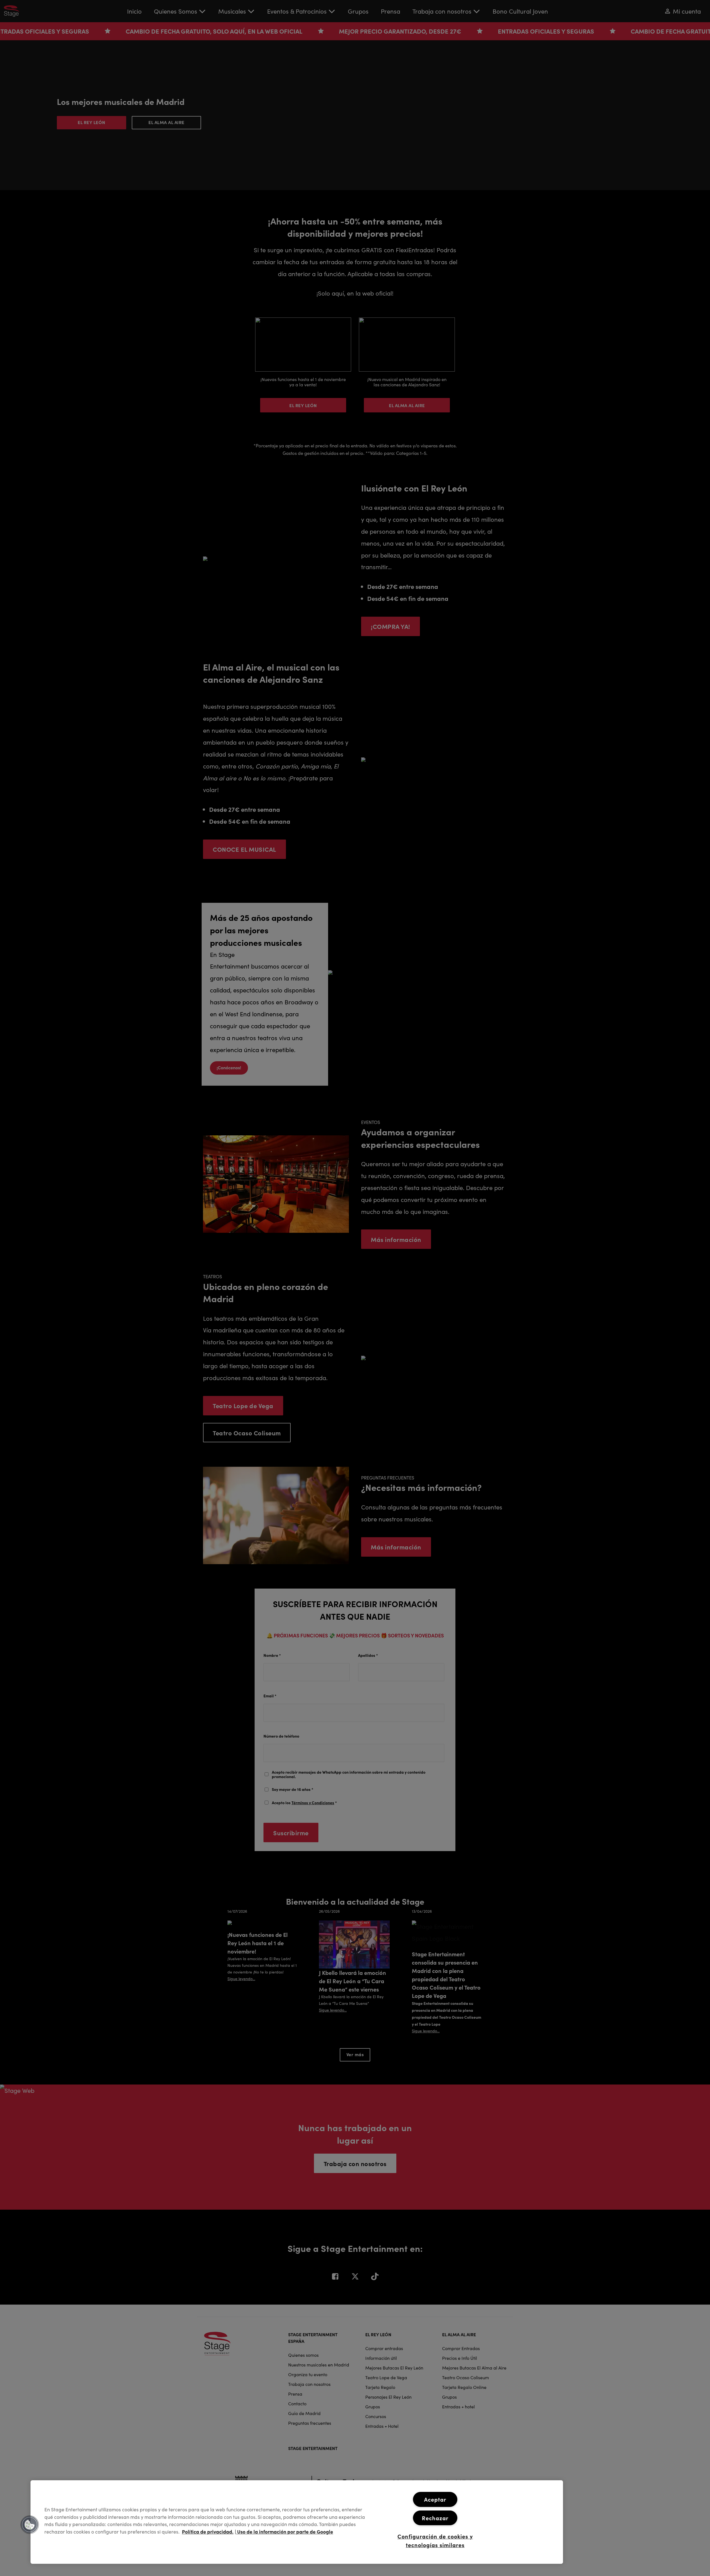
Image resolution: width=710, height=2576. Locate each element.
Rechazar (435, 2518)
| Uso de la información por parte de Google (284, 2531)
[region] (297, 2522)
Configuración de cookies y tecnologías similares (435, 2541)
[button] (30, 2525)
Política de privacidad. (208, 2531)
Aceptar (435, 2499)
